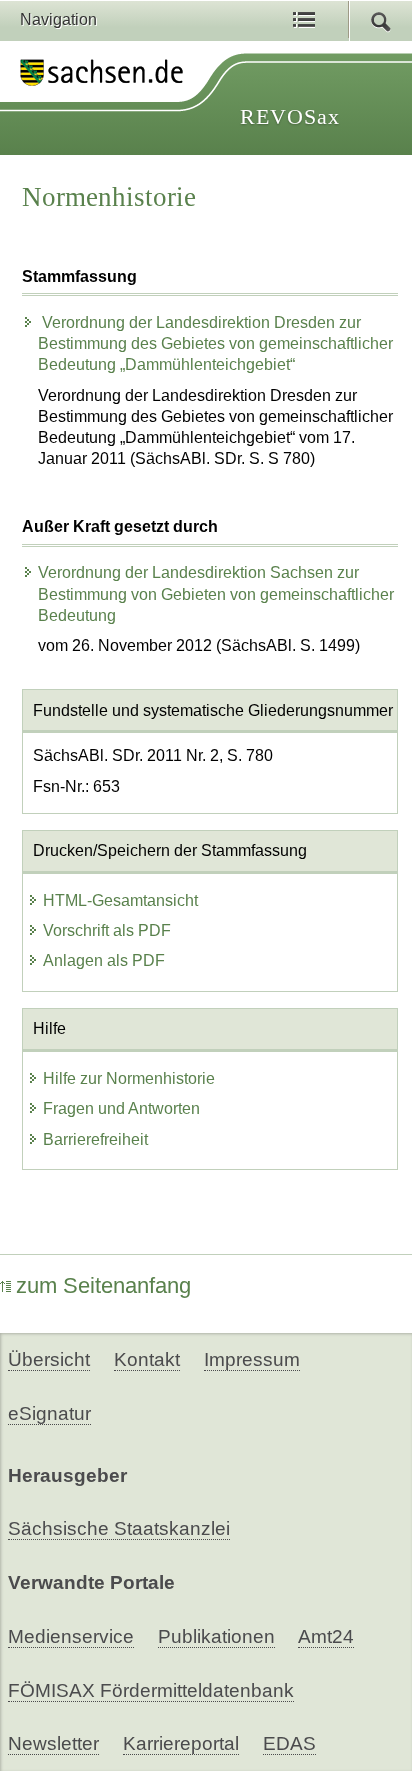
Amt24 (326, 1636)
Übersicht (49, 1359)
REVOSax (290, 116)
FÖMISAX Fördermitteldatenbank (151, 1690)
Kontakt (147, 1359)
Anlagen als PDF (104, 960)
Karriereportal (181, 1743)
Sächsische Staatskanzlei (119, 1528)
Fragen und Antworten (121, 1108)
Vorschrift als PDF (107, 930)
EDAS (289, 1743)
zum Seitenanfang (103, 1285)
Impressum (252, 1359)
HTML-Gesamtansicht (120, 900)
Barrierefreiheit (95, 1139)
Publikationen (216, 1636)
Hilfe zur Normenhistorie (129, 1078)
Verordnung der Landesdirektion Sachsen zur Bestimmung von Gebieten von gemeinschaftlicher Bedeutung (216, 593)
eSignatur (49, 1413)
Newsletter (53, 1743)
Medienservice (71, 1636)
